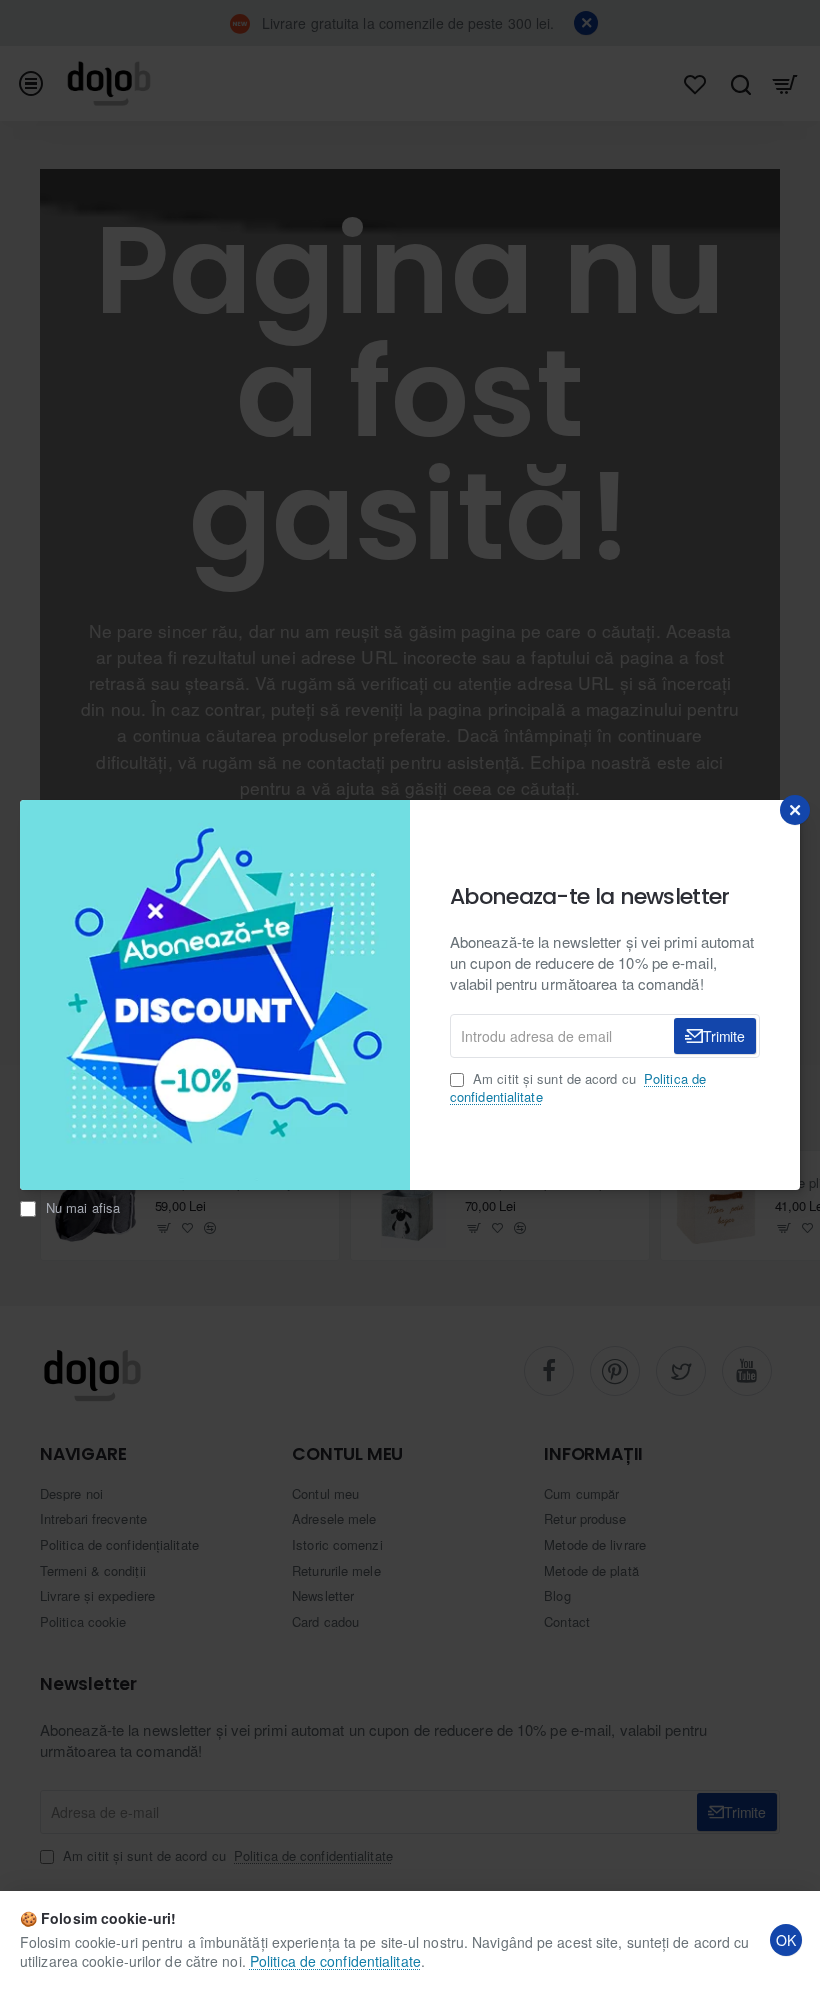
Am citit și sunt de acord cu (578, 1088)
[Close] (795, 810)
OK (786, 1940)
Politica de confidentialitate (335, 1961)
